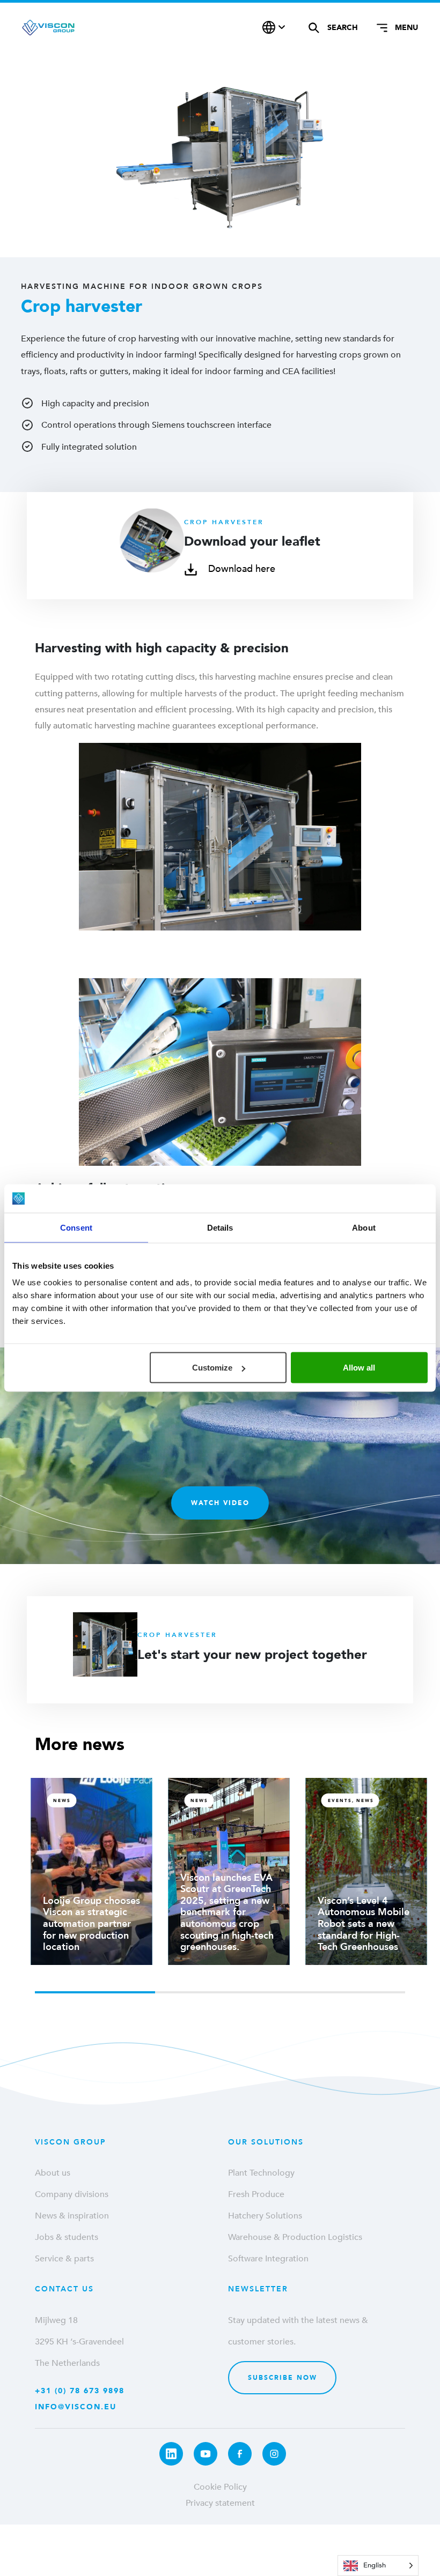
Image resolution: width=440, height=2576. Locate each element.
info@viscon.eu (76, 2407)
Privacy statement (220, 2503)
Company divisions (72, 2194)
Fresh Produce (256, 2194)
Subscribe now (283, 2378)
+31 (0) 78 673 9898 (80, 2391)
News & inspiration (72, 2216)
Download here (240, 569)
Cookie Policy (220, 2487)
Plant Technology (261, 2173)
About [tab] (364, 1227)
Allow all (359, 1368)
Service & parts (64, 2259)
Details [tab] (220, 1227)
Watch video (220, 1503)
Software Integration (268, 2259)
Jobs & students (67, 2237)
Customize (212, 1368)
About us (53, 2173)
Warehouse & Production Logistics (295, 2237)
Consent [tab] (76, 1227)
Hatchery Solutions (265, 2216)
